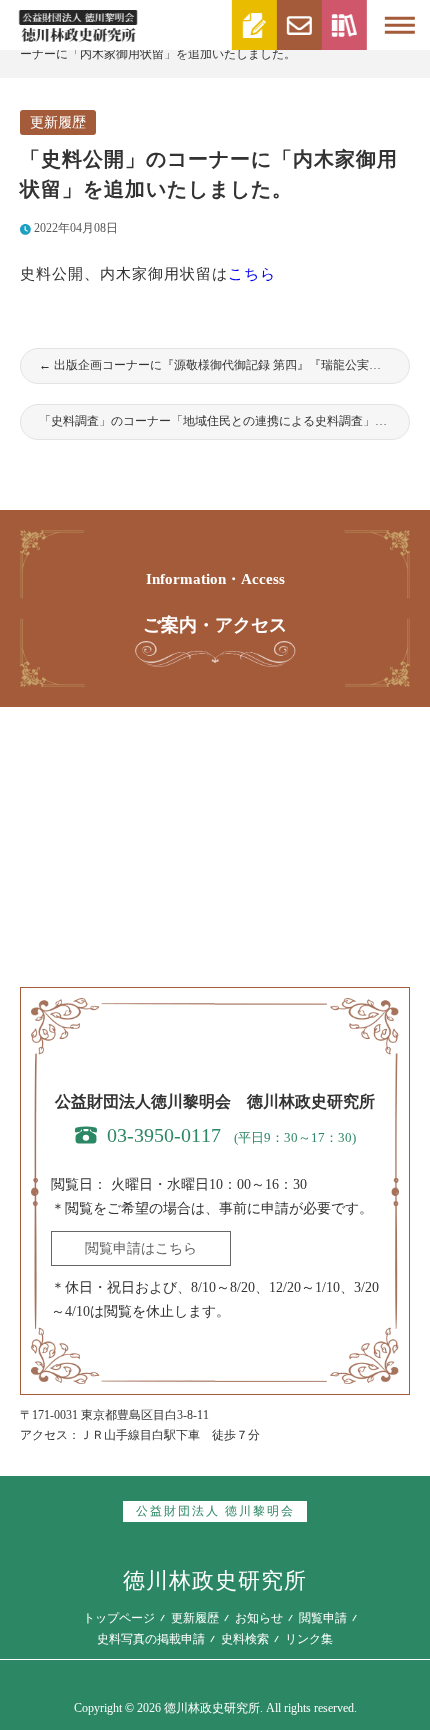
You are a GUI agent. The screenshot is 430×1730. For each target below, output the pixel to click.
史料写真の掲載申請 (151, 1639)
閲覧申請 (323, 1618)
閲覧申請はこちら (141, 1248)
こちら (252, 274)
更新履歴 (58, 122)
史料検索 (245, 1639)
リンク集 (309, 1639)
